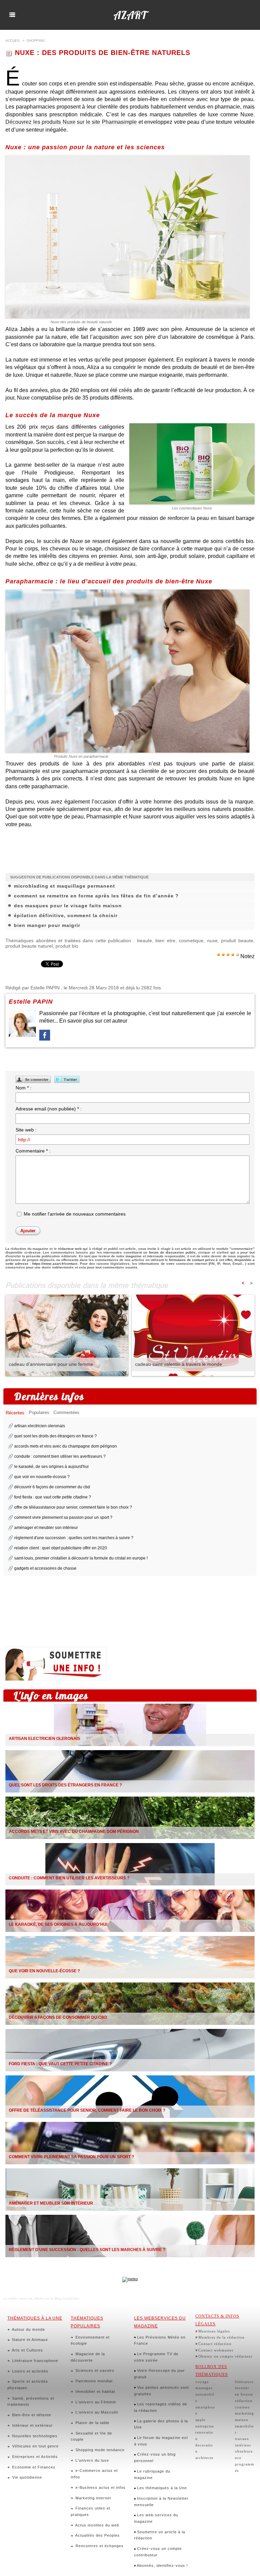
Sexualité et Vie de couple (91, 2436)
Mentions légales (214, 2331)
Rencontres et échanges (99, 2546)
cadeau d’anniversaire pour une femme (51, 1364)
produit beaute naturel (29, 946)
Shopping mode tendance (99, 2450)
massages (204, 2388)
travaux (242, 2439)
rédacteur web (70, 1249)
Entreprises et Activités (34, 2457)
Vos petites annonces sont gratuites (161, 2391)
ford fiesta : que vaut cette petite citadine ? (53, 1497)
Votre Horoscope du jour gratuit (159, 2374)
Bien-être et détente (31, 2415)
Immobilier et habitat (95, 2391)
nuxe (212, 941)
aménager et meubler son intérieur (46, 1528)
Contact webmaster (216, 2350)
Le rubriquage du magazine (152, 2474)
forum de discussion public (172, 1252)
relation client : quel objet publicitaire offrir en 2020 (61, 1548)
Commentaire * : (33, 1151)
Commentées (67, 1412)
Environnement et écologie (90, 2340)
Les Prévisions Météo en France (160, 2340)
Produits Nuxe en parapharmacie (81, 756)
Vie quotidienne (26, 2477)
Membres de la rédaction (222, 2337)
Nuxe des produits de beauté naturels (81, 322)
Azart (130, 15)
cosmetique (191, 941)
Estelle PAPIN (45, 988)
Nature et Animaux (29, 2340)
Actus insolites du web (97, 2525)
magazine (134, 1256)
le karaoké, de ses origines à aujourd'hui (51, 1467)
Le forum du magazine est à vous (161, 2441)
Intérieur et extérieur (32, 2425)
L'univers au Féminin (95, 2402)
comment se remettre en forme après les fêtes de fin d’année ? (96, 896)
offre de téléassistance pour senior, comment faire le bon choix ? (73, 1507)
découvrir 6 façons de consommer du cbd (52, 1487)
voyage (202, 2382)
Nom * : (24, 1088)
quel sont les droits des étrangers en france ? (56, 1436)
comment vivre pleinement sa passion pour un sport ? (63, 1517)
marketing (244, 2413)
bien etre (165, 941)
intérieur (243, 2445)
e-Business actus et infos (100, 2487)
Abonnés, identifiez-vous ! (162, 2565)
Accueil (13, 41)
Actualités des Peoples (97, 2535)
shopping (36, 41)
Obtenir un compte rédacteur (225, 2356)
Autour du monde (28, 2329)
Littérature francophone (35, 2361)
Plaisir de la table (92, 2423)
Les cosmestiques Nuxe (192, 508)
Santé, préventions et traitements (31, 2401)
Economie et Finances (33, 2467)
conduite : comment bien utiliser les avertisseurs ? (60, 1456)
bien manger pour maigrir (47, 925)
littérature (244, 2382)
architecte (204, 2458)
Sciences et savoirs (94, 2370)
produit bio (67, 946)
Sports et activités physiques (28, 2385)
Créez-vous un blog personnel (155, 2457)
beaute (145, 941)
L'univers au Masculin (96, 2412)
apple (200, 2420)
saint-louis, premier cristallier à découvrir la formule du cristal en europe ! (81, 1558)
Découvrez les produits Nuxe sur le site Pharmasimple (71, 122)
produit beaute (237, 941)
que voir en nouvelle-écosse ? (42, 1477)
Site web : (26, 1130)
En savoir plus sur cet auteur (93, 1021)
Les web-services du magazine (156, 2518)
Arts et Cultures (27, 2350)
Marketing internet (93, 2498)
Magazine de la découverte (88, 2357)
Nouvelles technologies (34, 2436)
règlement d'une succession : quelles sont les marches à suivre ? (74, 1538)
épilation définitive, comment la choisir (66, 915)
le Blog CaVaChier (65, 2298)
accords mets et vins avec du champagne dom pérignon (66, 1446)
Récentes (15, 1413)
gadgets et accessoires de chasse (45, 1568)
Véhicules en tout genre (35, 2446)
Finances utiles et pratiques (91, 2511)
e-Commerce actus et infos (94, 2474)
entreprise (205, 2426)
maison (242, 2420)
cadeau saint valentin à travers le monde (179, 1364)
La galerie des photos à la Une (161, 2424)
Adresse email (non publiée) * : (49, 1109)
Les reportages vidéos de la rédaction (161, 2407)
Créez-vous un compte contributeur (158, 2552)
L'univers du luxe (92, 2460)
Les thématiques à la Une (161, 2488)
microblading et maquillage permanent (64, 886)
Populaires (39, 1412)
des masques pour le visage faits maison (68, 906)
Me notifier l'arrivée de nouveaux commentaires (75, 1214)
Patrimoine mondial (93, 2381)
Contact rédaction (215, 2344)
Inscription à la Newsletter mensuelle (161, 2502)
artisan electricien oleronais (40, 1426)
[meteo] (130, 2279)
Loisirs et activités (30, 2371)
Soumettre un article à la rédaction (160, 2535)
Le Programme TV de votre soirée (156, 2357)
